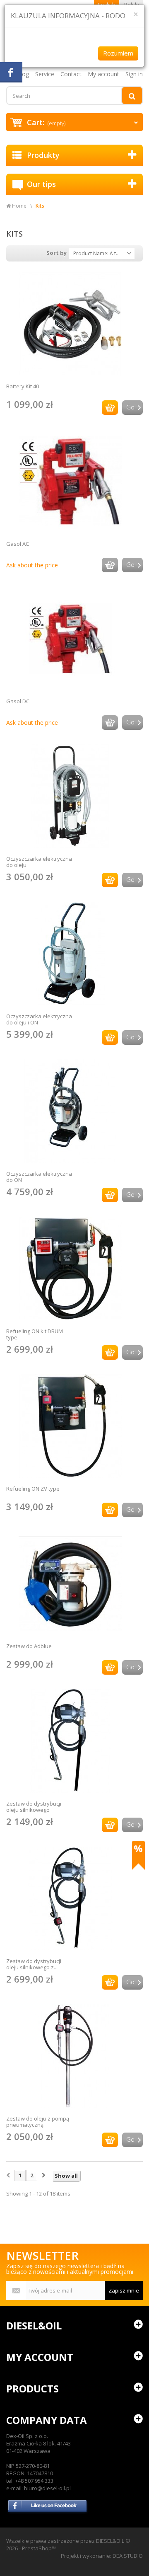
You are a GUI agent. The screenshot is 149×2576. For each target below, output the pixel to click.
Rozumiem (118, 53)
